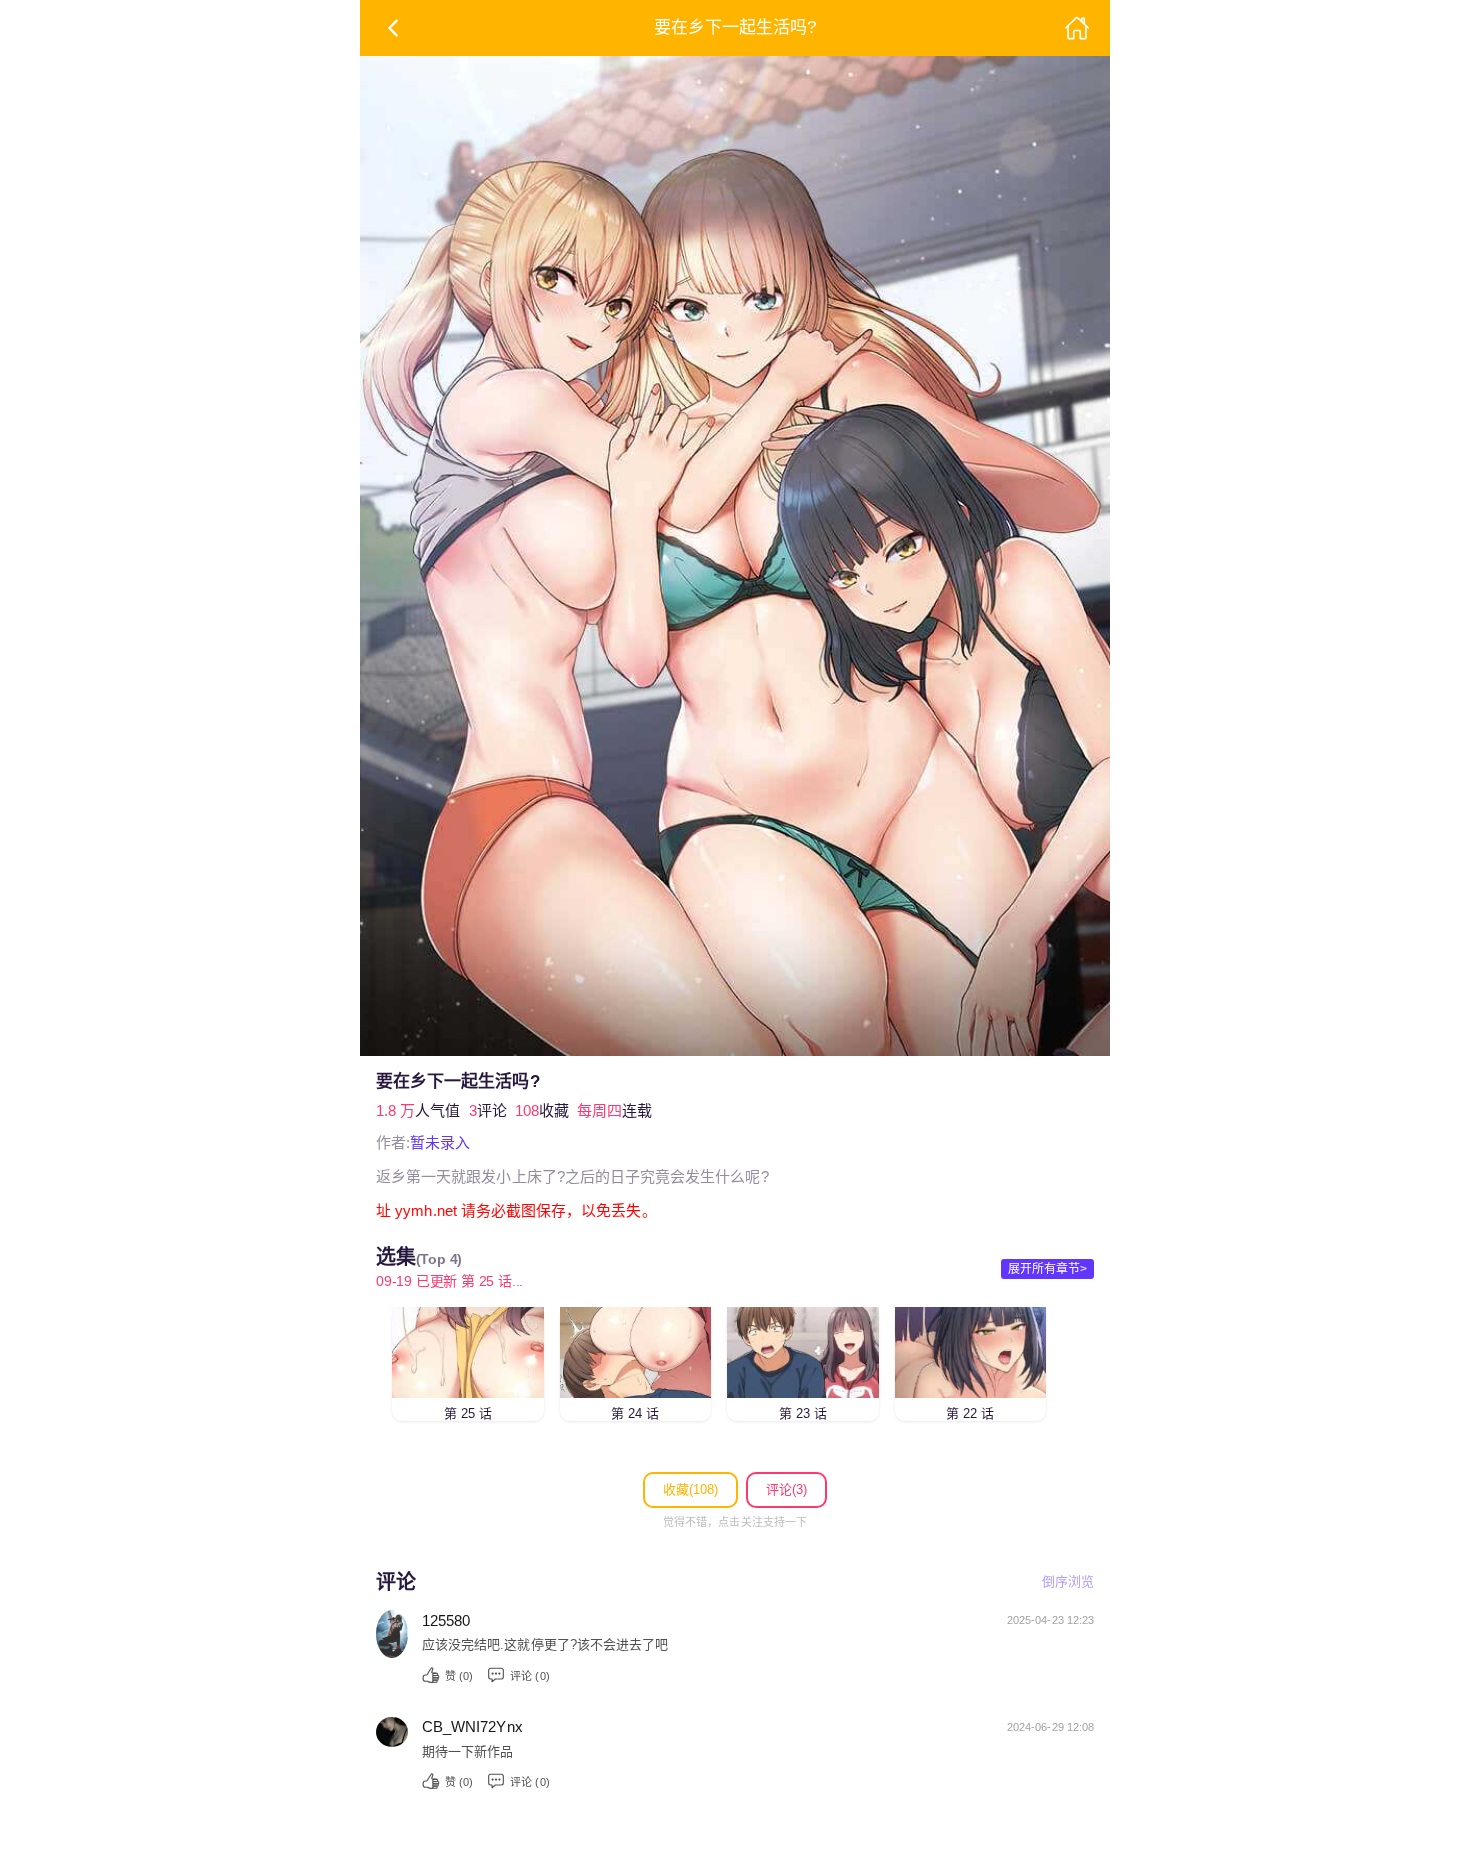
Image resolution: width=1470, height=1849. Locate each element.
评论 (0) (529, 1676)
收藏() (690, 1489)
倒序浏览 (1068, 1581)
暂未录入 (440, 1142)
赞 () (459, 1676)
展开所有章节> (1047, 1269)
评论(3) (786, 1489)
